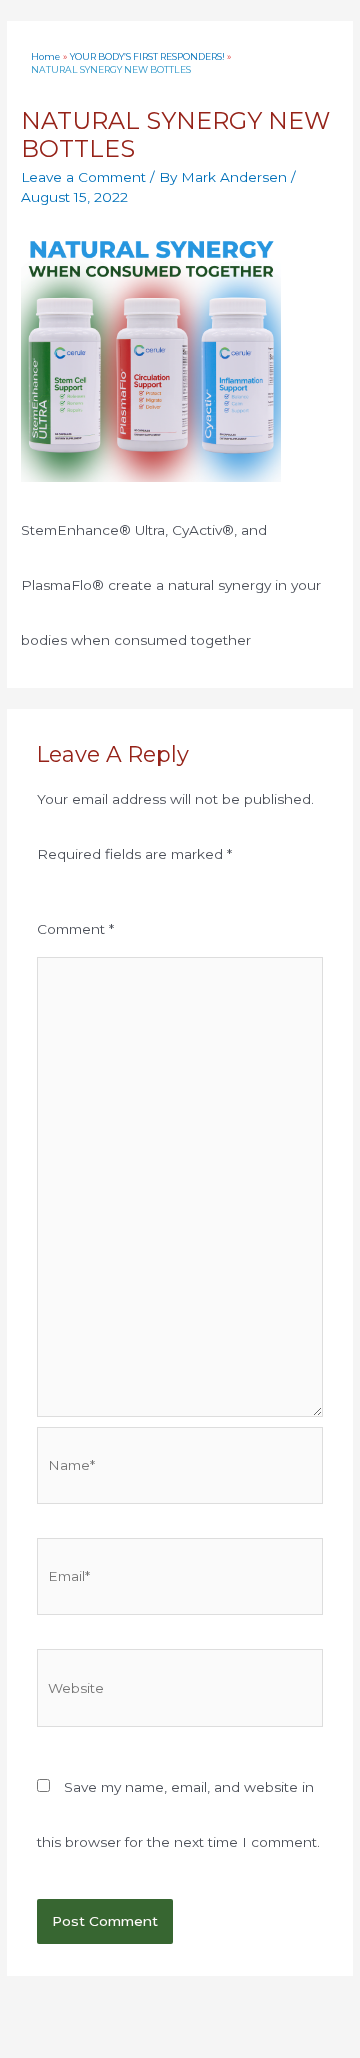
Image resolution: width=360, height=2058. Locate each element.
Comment (75, 929)
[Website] (180, 1692)
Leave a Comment (83, 177)
